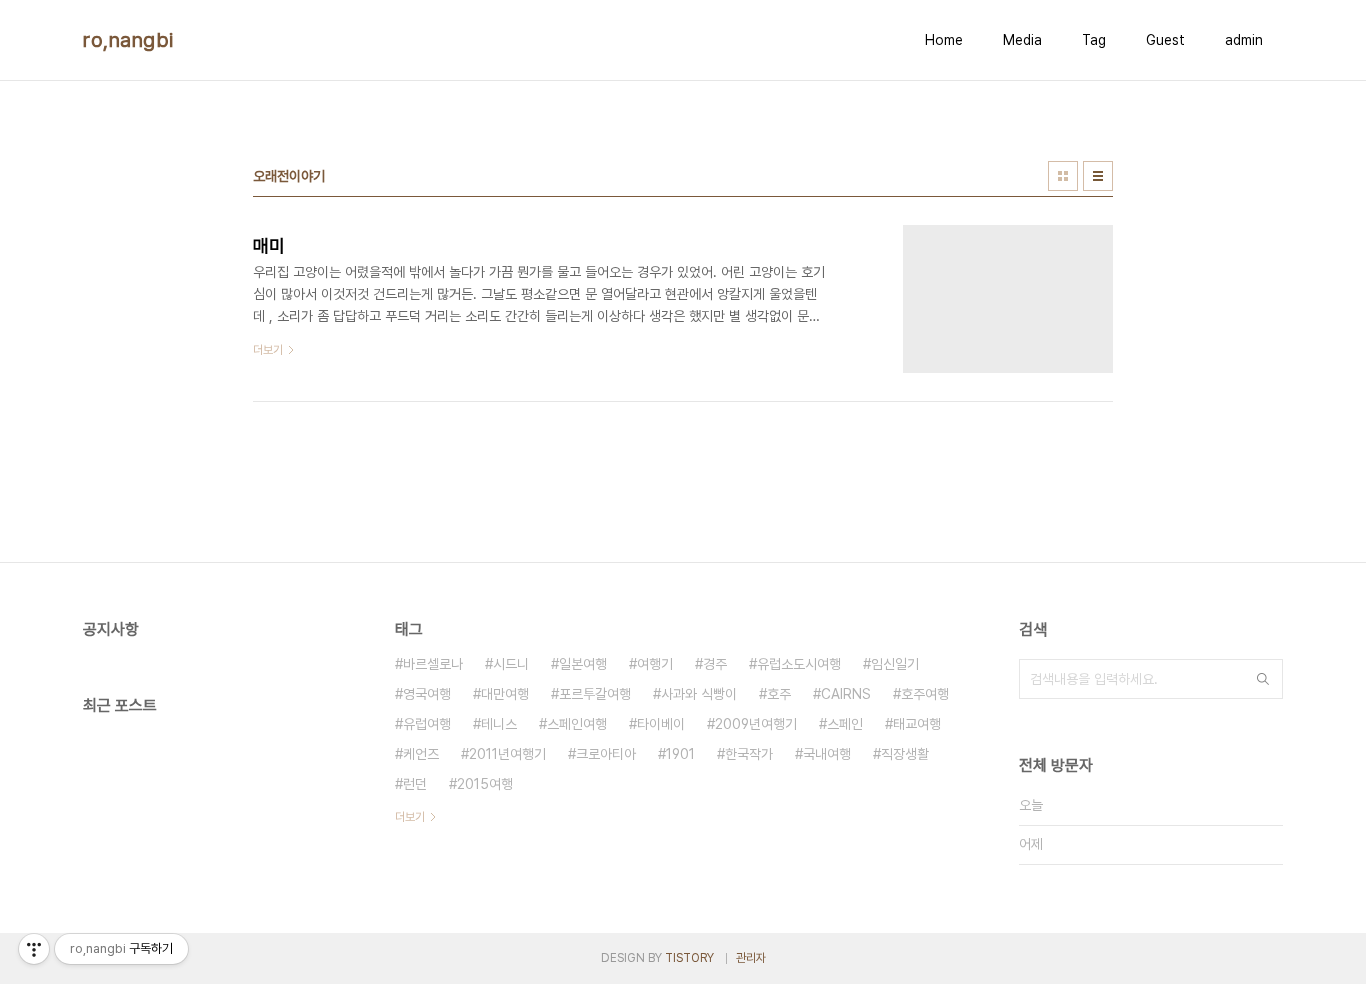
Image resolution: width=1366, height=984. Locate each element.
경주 (715, 664)
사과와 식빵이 (699, 694)
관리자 (751, 958)
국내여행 (827, 754)
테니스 (499, 724)
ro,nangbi (128, 40)
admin (1244, 40)
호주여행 (925, 694)
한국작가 (749, 754)
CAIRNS (846, 694)
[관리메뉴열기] (34, 949)
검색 (1263, 679)
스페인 (845, 724)
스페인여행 (577, 724)
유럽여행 (427, 724)
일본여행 (583, 664)
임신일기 (895, 664)
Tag (1094, 40)
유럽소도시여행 (799, 664)
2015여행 (485, 784)
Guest (1165, 40)
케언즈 (421, 754)
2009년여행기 (756, 724)
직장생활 (905, 754)
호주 (779, 694)
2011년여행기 (507, 754)
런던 (415, 784)
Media (1022, 40)
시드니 (511, 664)
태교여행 (917, 724)
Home (944, 40)
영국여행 (427, 694)
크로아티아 (606, 754)
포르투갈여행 (595, 694)
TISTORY (689, 958)
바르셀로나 (433, 664)
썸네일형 (1063, 176)
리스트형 (1098, 176)
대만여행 (505, 694)
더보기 (410, 817)
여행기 (655, 664)
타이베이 (661, 724)
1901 (680, 754)
